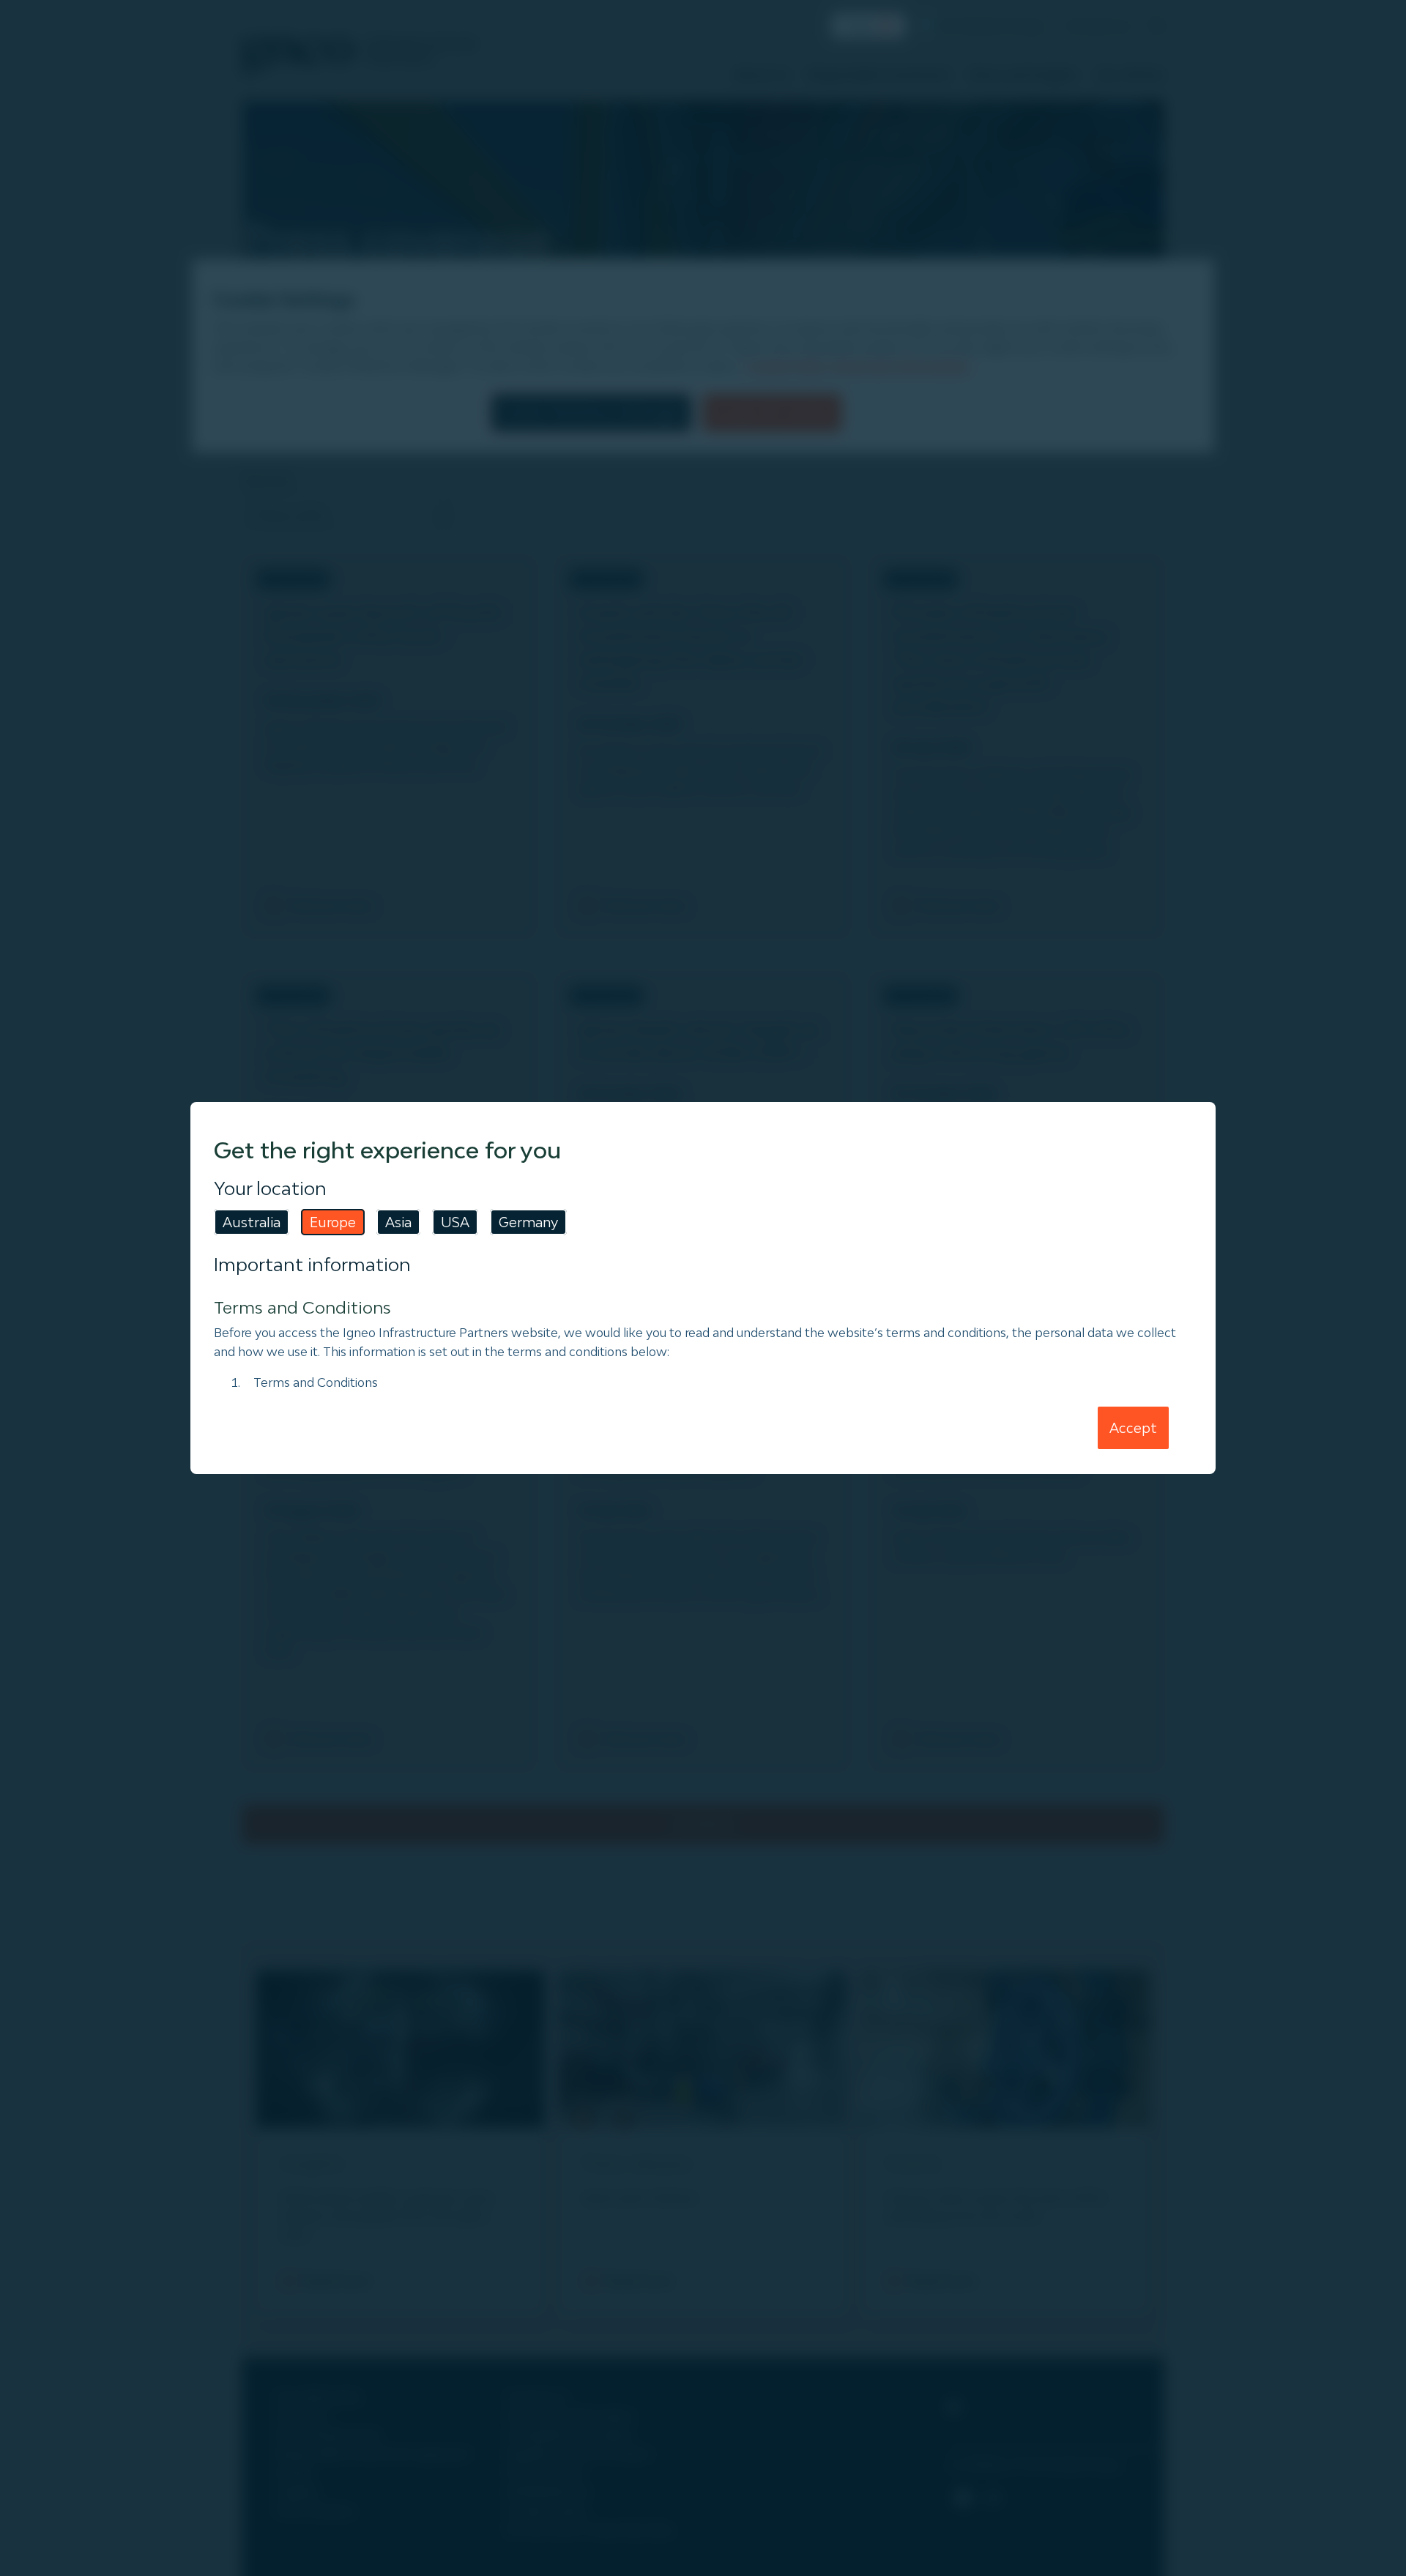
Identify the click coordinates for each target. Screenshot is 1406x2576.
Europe (333, 1222)
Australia (252, 1222)
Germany (528, 1222)
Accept (1133, 1428)
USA (455, 1222)
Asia (398, 1222)
